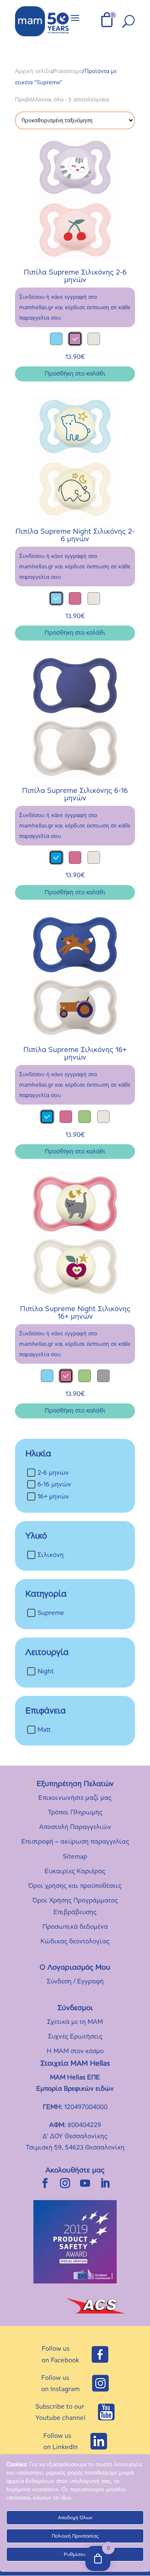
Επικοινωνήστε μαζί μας (75, 1798)
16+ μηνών (53, 1496)
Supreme (51, 1613)
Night (46, 1671)
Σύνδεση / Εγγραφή (75, 1981)
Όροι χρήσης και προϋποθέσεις (75, 1886)
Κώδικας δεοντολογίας (75, 1941)
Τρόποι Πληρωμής (75, 1812)
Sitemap (75, 1856)
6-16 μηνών (54, 1485)
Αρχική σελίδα (34, 71)
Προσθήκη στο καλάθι (75, 373)
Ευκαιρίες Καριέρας (75, 1871)
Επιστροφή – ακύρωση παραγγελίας (75, 1841)
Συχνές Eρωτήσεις (75, 2036)
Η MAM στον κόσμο (75, 2051)
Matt (44, 1730)
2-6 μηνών (53, 1472)
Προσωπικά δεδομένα (75, 1926)
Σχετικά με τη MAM (75, 2022)
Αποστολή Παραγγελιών (75, 1827)
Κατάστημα (69, 71)
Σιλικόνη (51, 1555)
